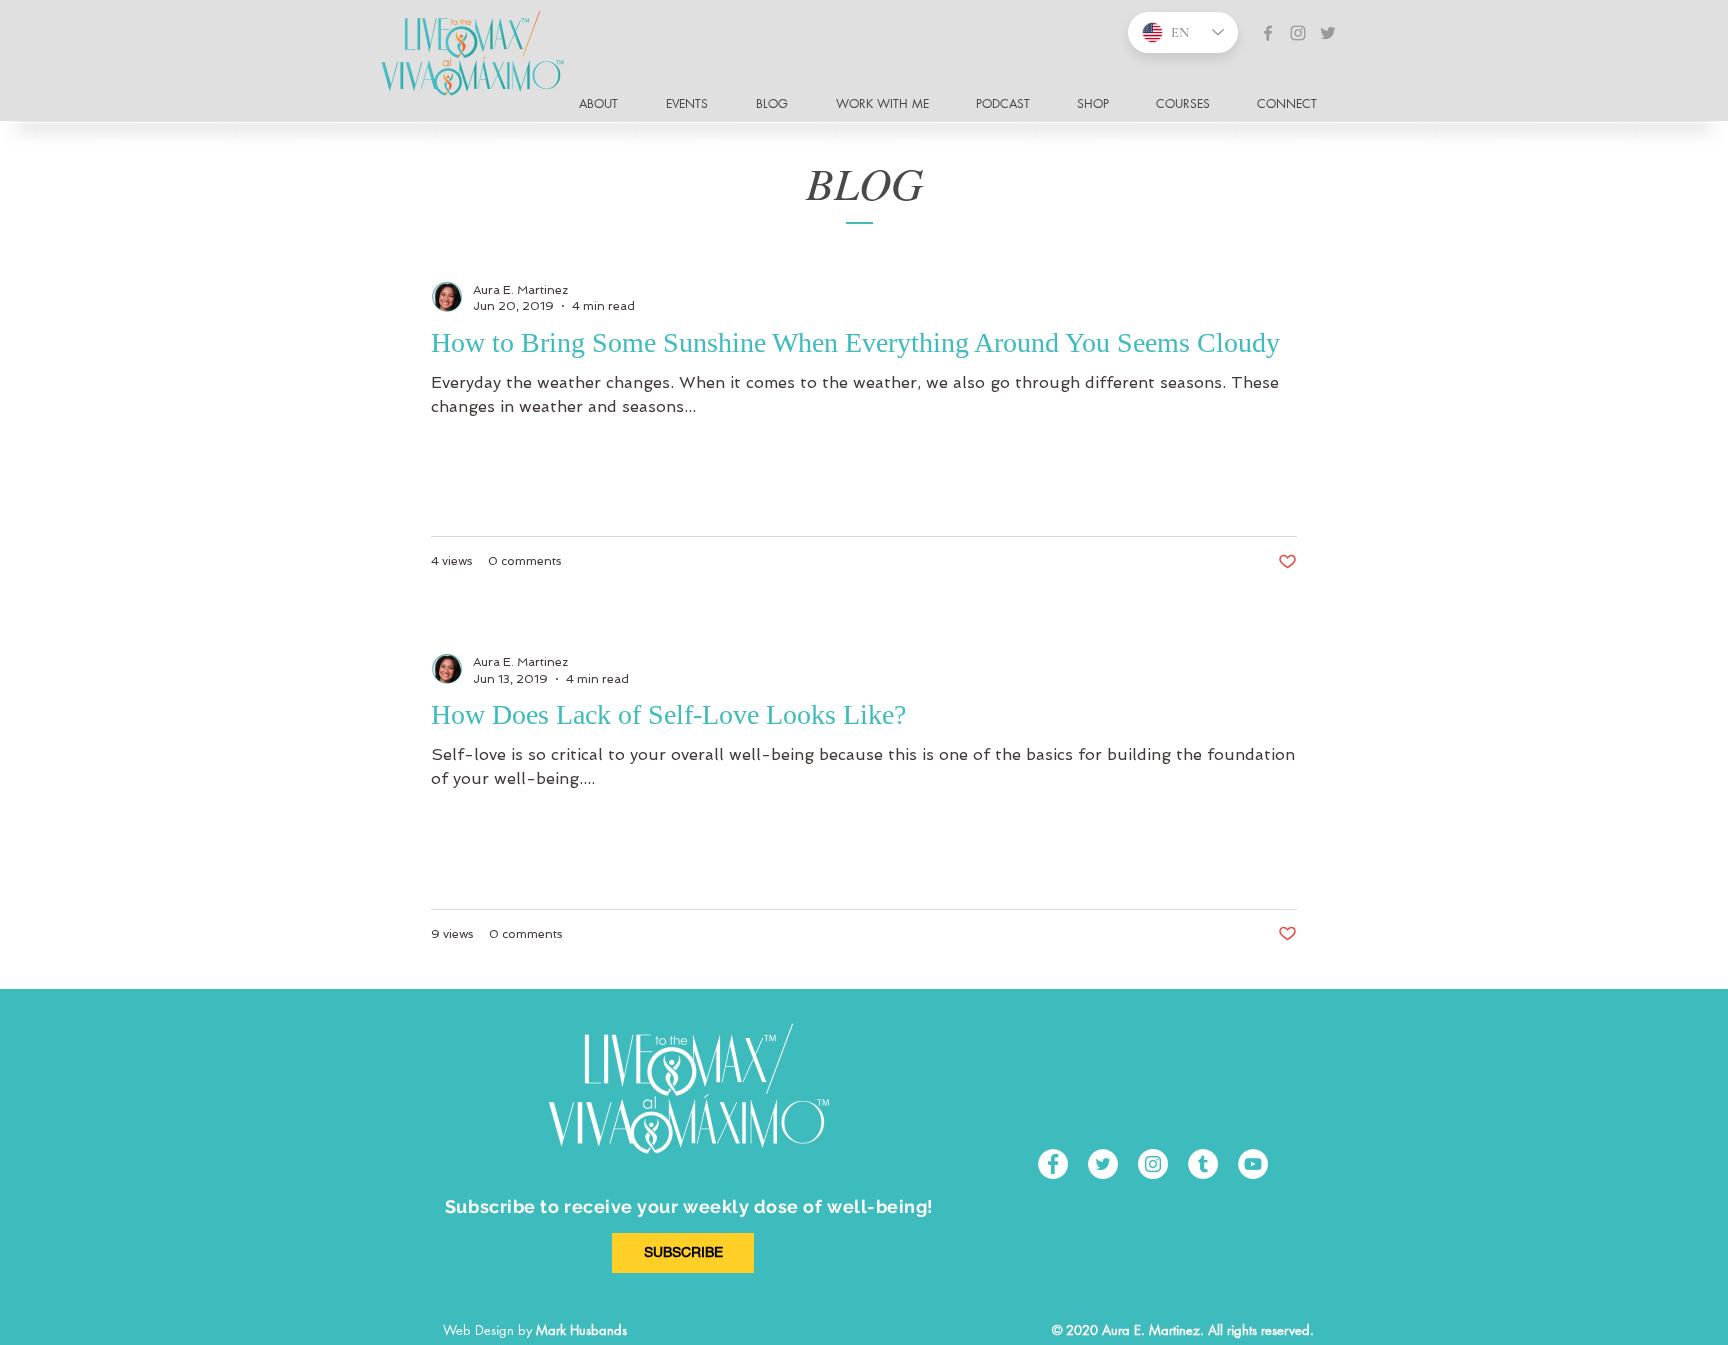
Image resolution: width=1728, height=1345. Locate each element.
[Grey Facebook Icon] (1268, 33)
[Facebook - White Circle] (1053, 1164)
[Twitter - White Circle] (1103, 1164)
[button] (1295, 104)
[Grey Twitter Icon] (1328, 33)
